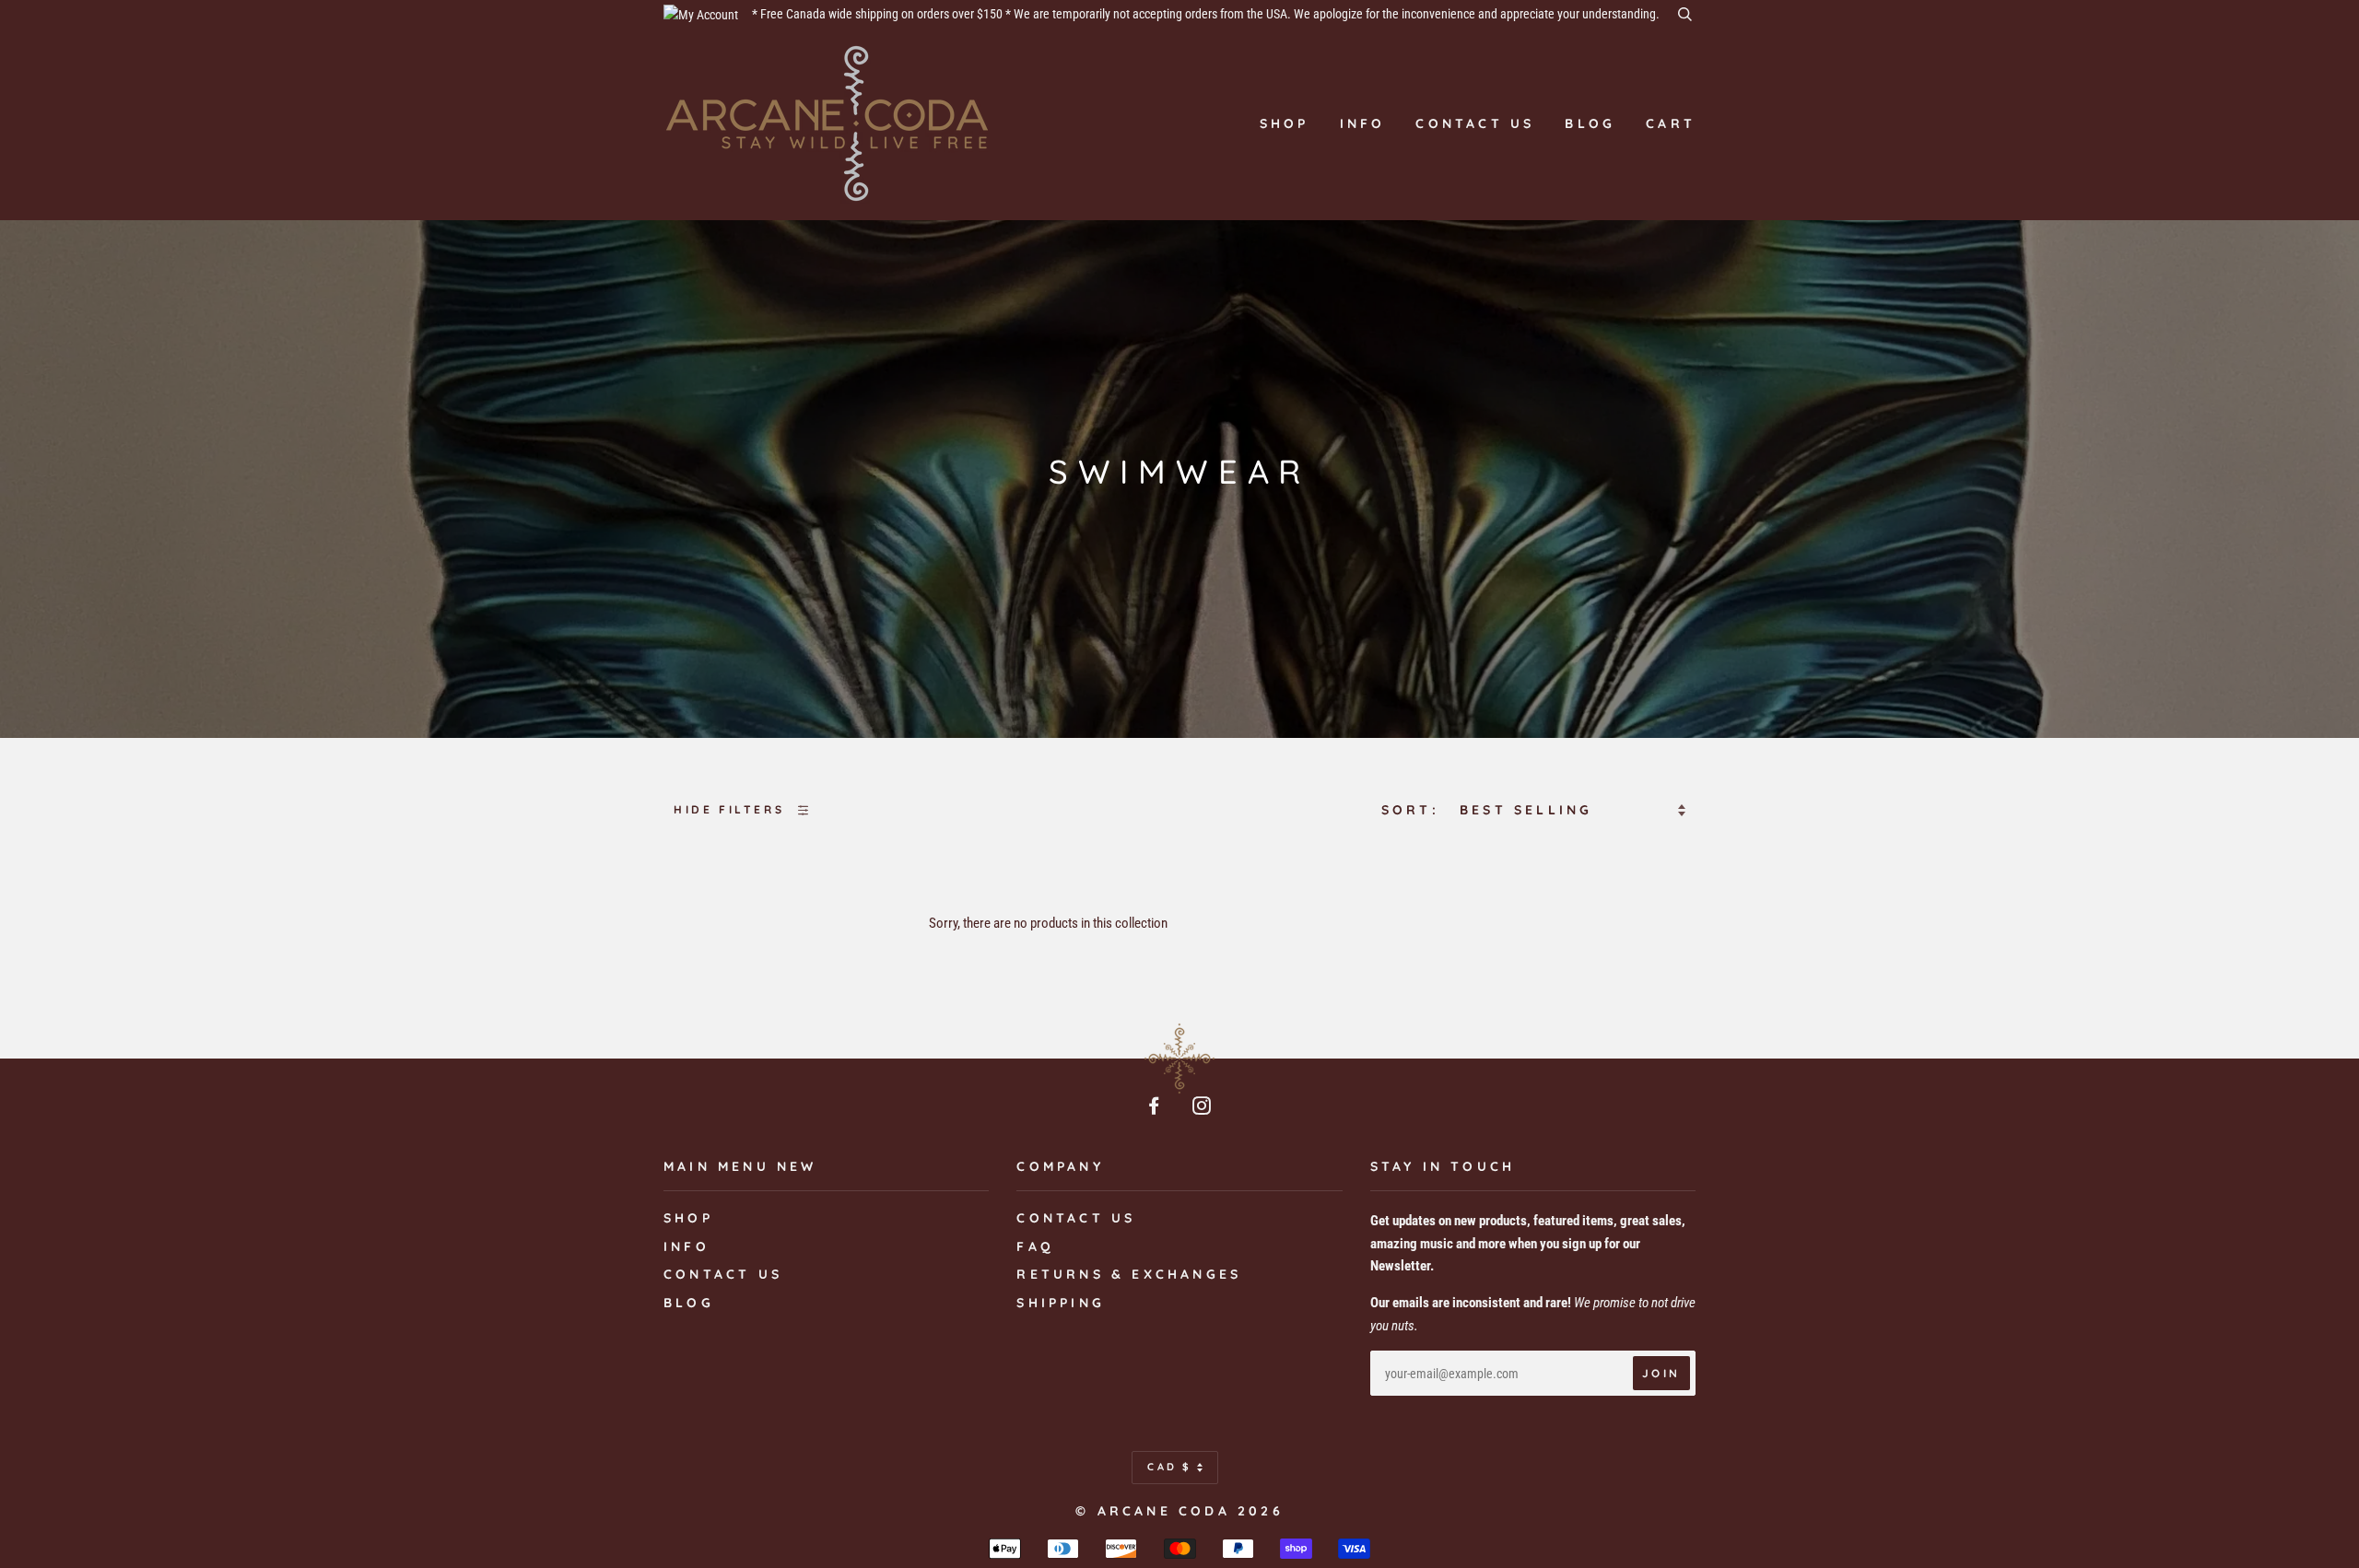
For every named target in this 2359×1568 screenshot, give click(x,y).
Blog (1590, 123)
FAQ (1035, 1246)
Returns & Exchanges (1129, 1274)
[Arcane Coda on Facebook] (1156, 1108)
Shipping (1061, 1303)
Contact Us (1076, 1218)
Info (1363, 123)
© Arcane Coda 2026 (1179, 1511)
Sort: (1414, 810)
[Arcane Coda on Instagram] (1203, 1108)
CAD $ (1170, 1467)
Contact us (1475, 123)
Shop (1285, 123)
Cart (1671, 123)
